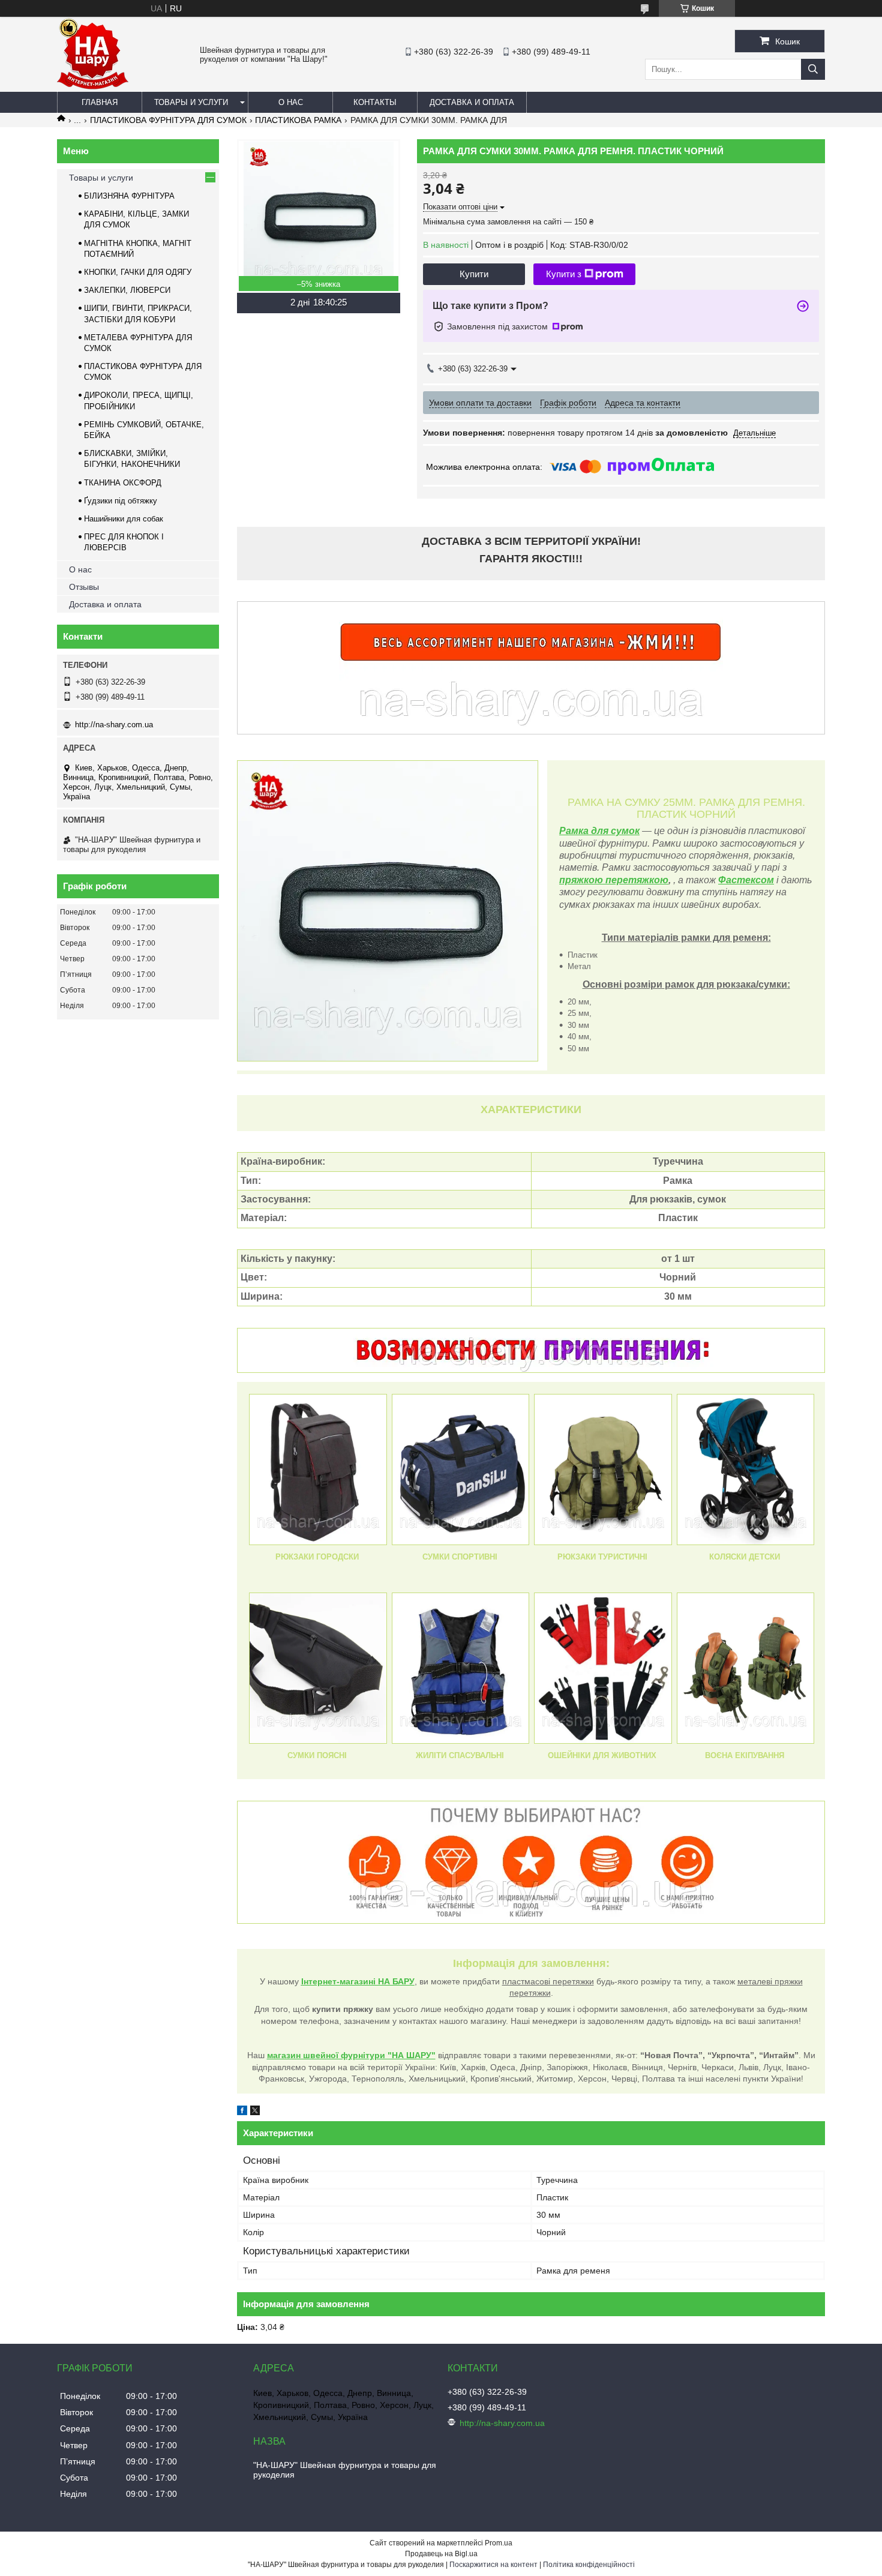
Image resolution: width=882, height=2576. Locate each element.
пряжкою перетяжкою (614, 880)
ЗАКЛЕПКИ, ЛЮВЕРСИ (127, 290)
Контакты (375, 102)
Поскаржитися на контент (493, 2565)
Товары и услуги (191, 102)
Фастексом (746, 880)
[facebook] (242, 2112)
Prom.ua (499, 2543)
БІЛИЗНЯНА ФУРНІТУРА (129, 196)
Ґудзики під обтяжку (121, 501)
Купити (474, 274)
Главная (100, 102)
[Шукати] (813, 69)
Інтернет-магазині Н (343, 1981)
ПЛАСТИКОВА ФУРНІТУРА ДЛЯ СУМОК (168, 120)
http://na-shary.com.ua (114, 725)
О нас (291, 102)
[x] (255, 2112)
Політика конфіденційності (589, 2565)
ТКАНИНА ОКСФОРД (123, 483)
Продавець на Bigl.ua (441, 2554)
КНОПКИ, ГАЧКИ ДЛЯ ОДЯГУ (138, 272)
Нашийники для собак (124, 519)
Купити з (564, 274)
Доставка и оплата (472, 102)
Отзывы (84, 587)
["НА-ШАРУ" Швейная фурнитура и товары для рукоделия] (93, 86)
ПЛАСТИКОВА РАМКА (298, 120)
